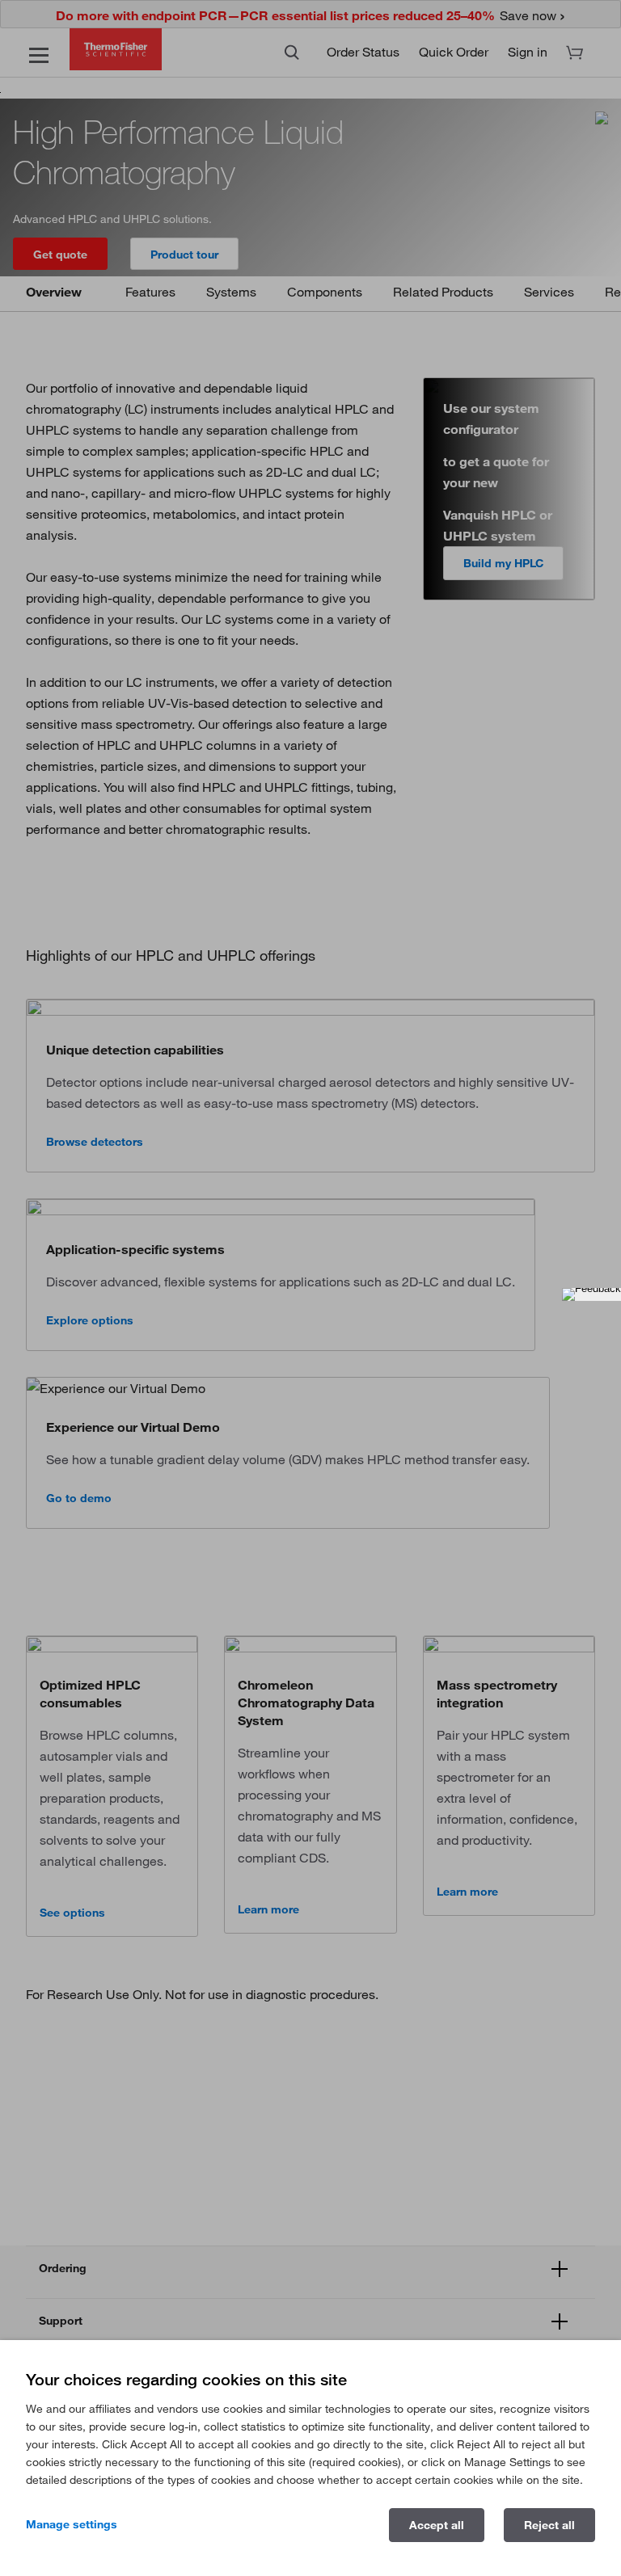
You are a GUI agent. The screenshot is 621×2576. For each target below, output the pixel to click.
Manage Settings (72, 2524)
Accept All (437, 2525)
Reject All (549, 2525)
